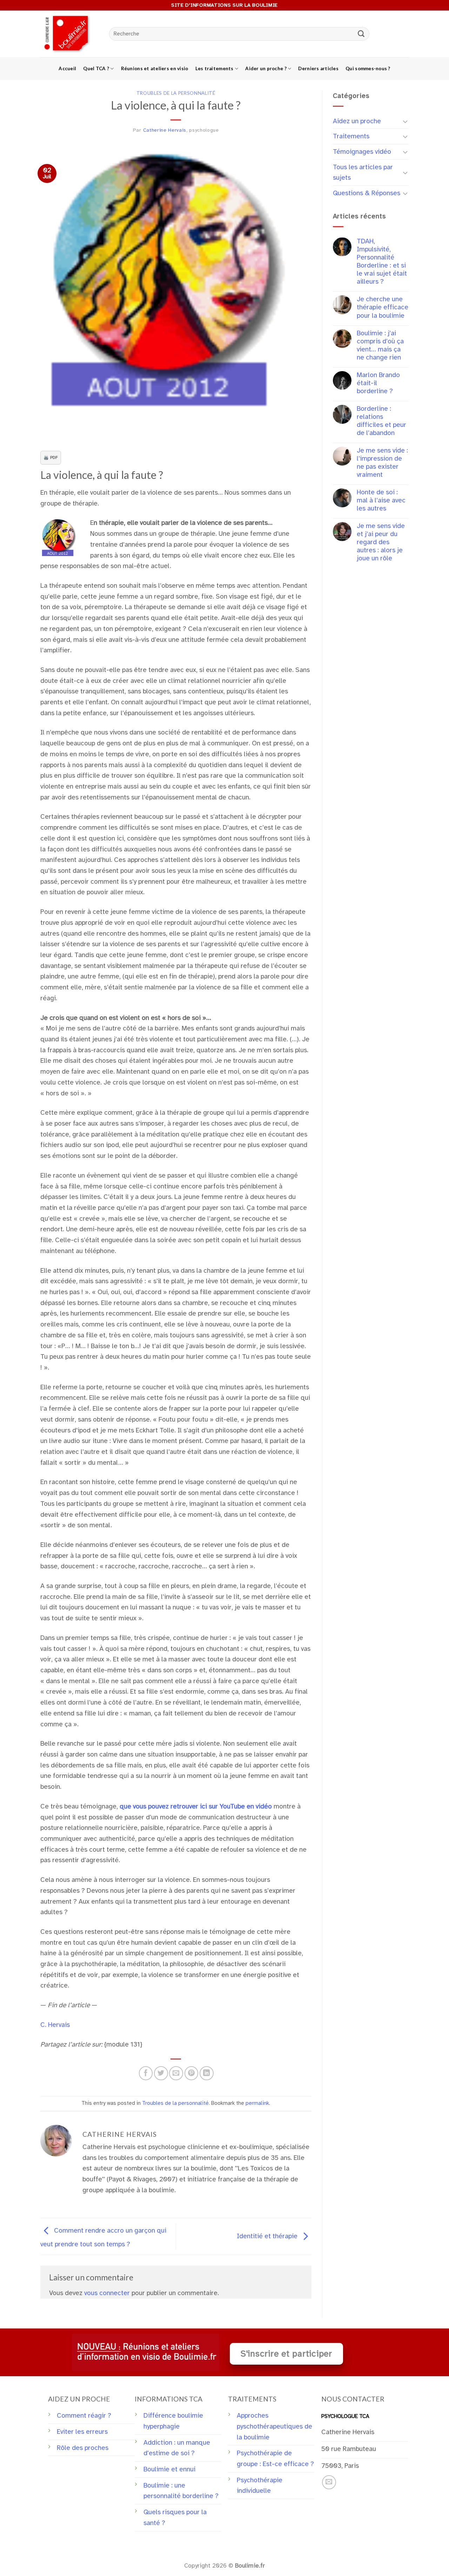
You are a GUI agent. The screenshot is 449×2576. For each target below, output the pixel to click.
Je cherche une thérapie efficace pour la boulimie (383, 307)
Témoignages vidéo (362, 152)
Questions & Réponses (367, 193)
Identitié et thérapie (268, 2236)
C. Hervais (55, 2025)
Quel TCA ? (96, 68)
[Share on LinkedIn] (207, 2073)
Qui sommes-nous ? (368, 68)
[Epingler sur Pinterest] (192, 2073)
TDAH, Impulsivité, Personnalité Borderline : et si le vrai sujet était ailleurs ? (382, 262)
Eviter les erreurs (82, 2432)
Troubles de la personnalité (176, 93)
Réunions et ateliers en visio (155, 68)
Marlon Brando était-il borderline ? (378, 383)
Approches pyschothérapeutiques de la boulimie (274, 2426)
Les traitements (215, 68)
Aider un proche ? (266, 68)
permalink (257, 2103)
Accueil (67, 68)
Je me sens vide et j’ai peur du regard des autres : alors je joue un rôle (381, 542)
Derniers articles (318, 68)
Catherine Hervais (165, 130)
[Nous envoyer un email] (329, 2482)
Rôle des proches (83, 2448)
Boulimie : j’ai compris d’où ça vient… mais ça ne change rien (380, 345)
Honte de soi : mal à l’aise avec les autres (381, 500)
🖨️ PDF (51, 457)
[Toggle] (405, 121)
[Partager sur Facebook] (146, 2073)
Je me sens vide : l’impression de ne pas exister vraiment (382, 463)
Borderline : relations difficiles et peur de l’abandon (381, 421)
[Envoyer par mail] (176, 2073)
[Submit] (361, 34)
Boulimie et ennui (169, 2469)
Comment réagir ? (84, 2416)
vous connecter (107, 2293)
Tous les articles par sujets (363, 173)
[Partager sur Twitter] (161, 2073)
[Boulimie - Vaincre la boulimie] (69, 34)
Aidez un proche (357, 121)
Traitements (351, 136)
